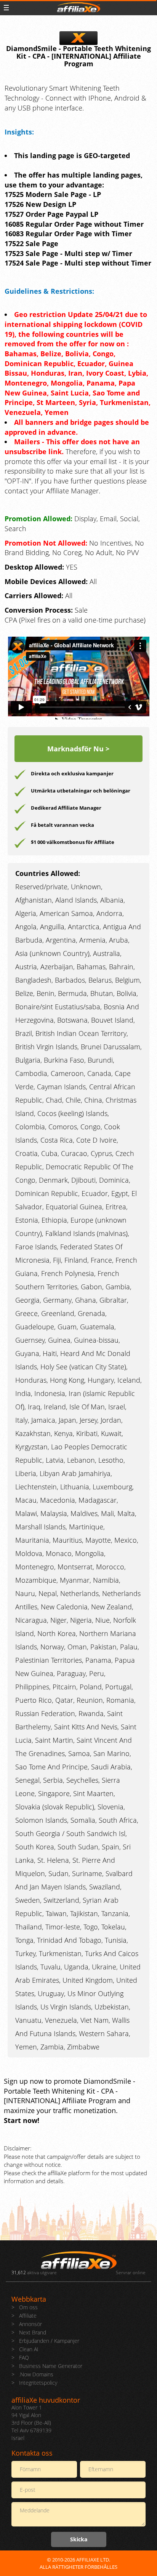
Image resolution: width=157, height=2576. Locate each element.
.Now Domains (36, 2374)
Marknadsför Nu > (78, 749)
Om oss (28, 2307)
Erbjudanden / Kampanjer (49, 2341)
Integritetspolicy (38, 2383)
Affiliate (28, 2316)
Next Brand (33, 2332)
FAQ (24, 2357)
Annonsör (30, 2324)
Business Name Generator (51, 2366)
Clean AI (29, 2349)
